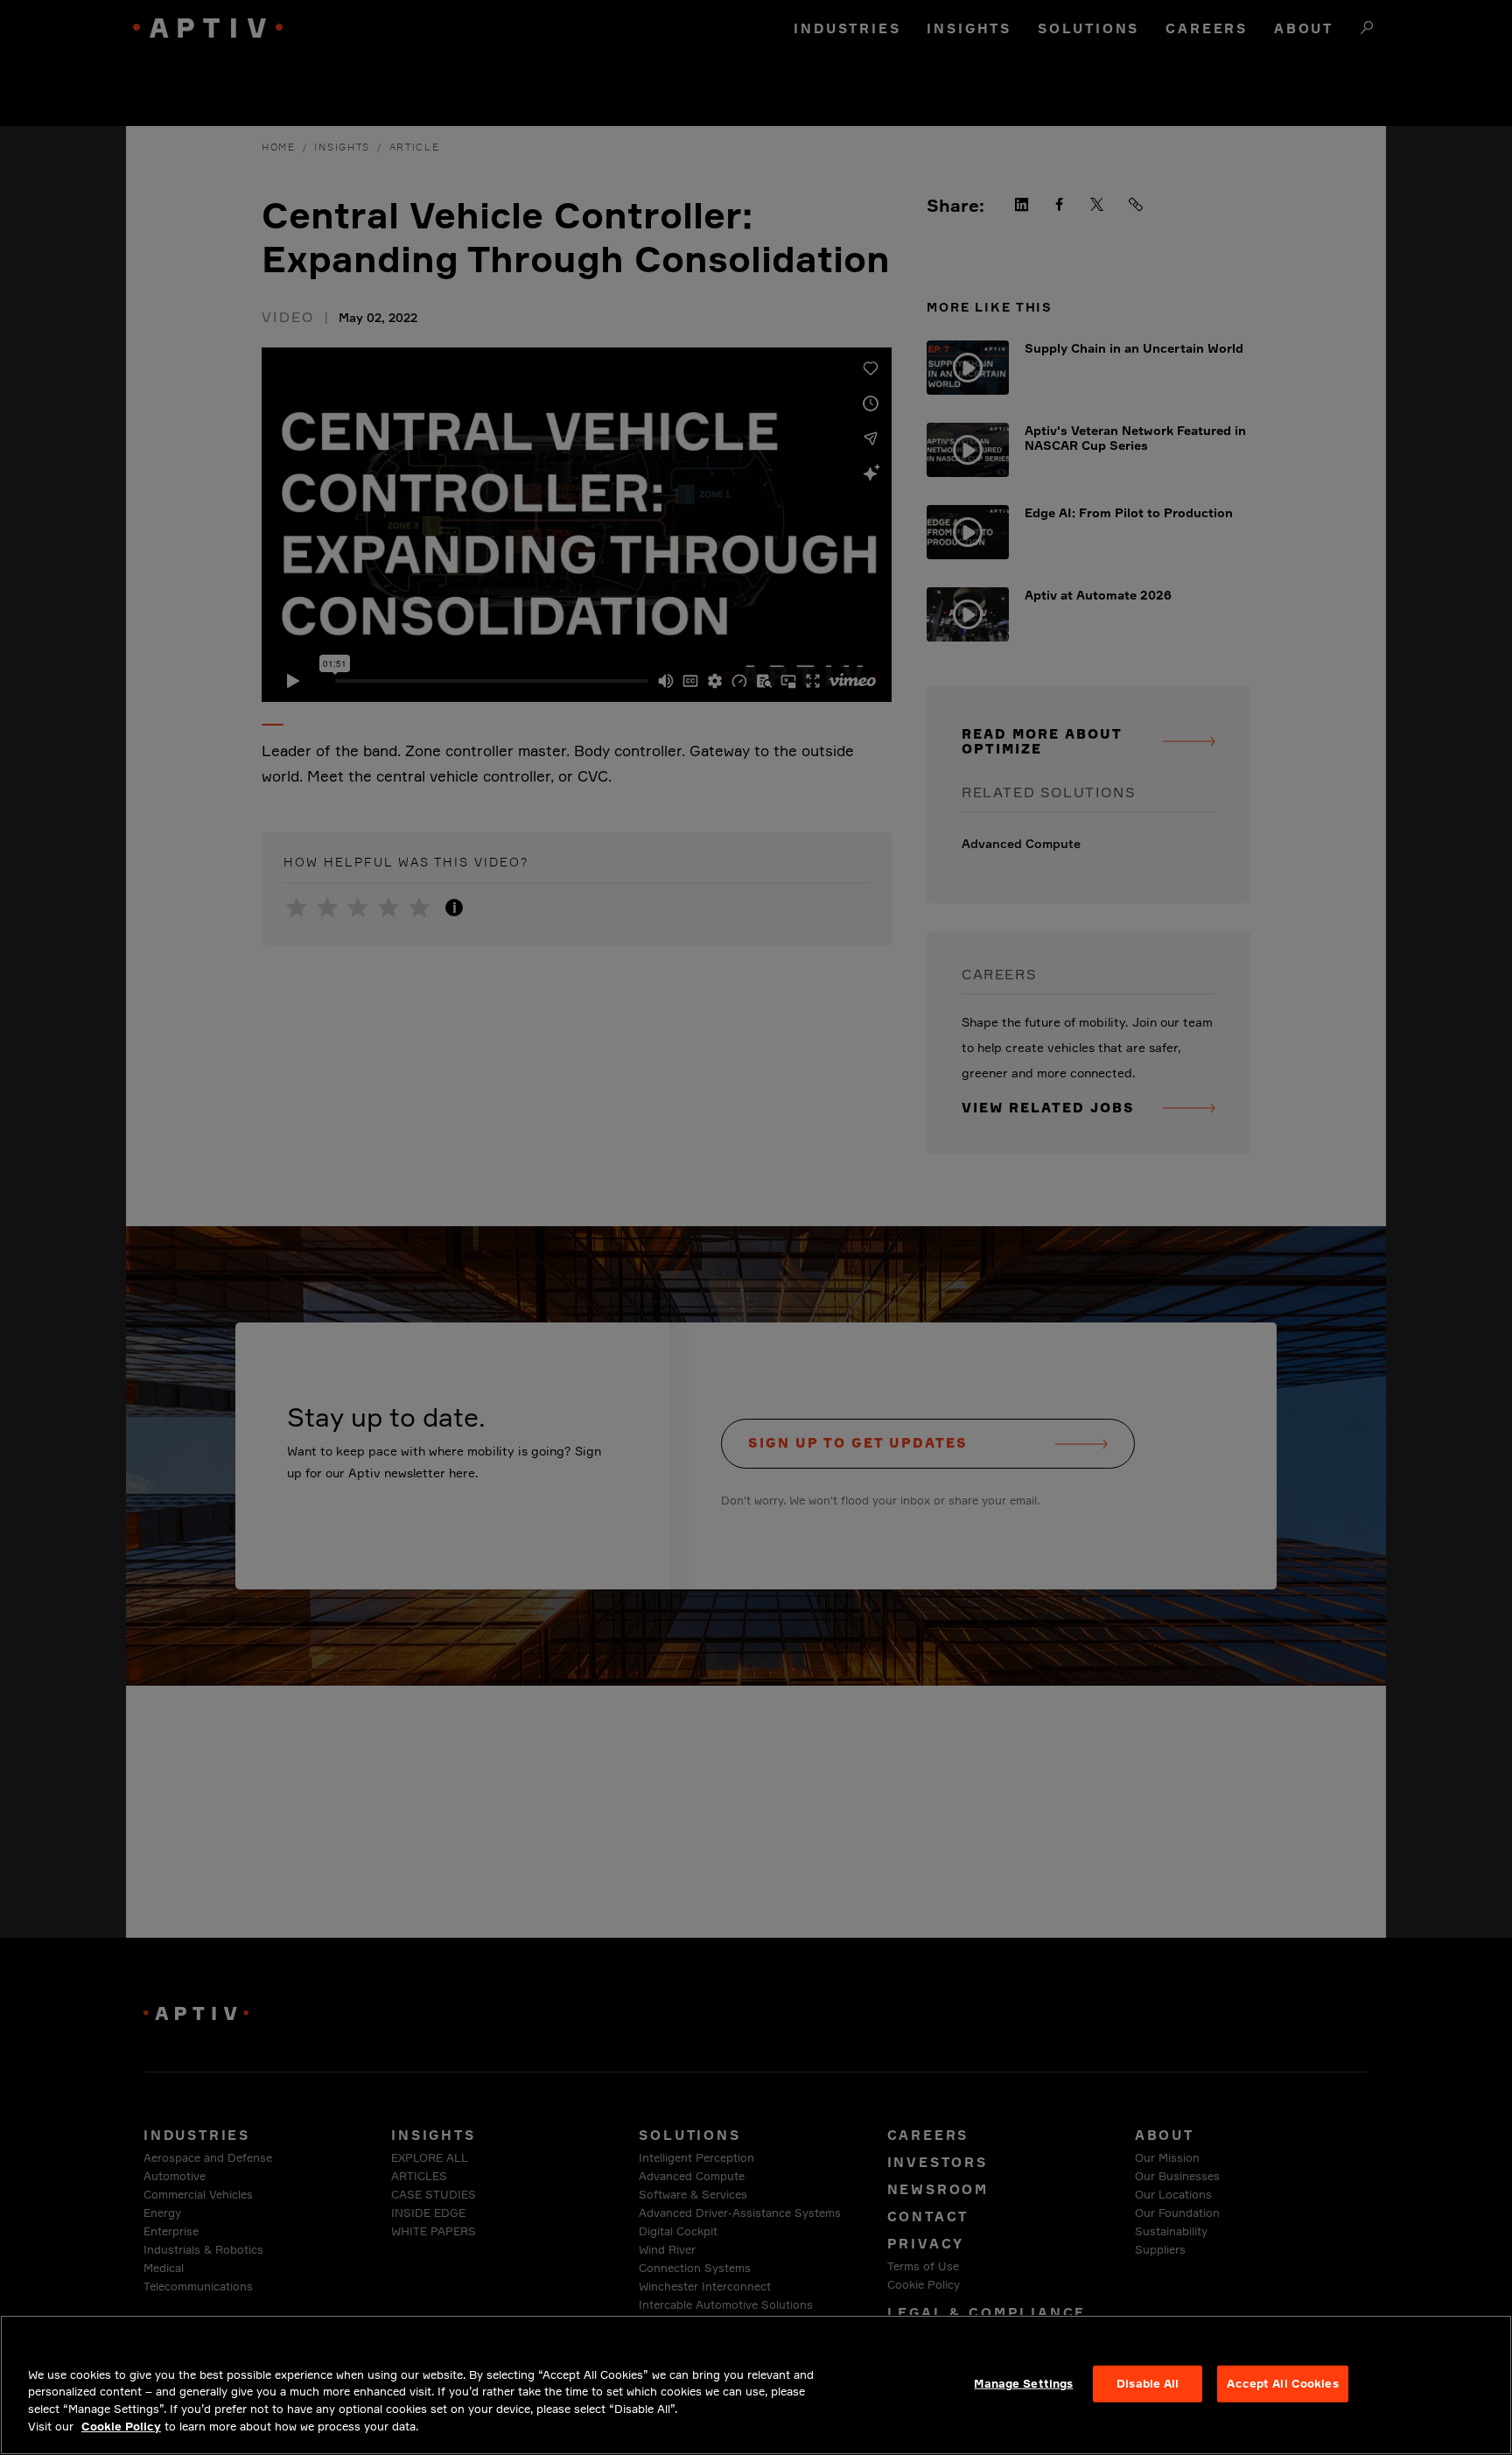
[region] (756, 2385)
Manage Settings (1023, 2383)
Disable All (1148, 2383)
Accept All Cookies (1282, 2383)
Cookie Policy (121, 2425)
